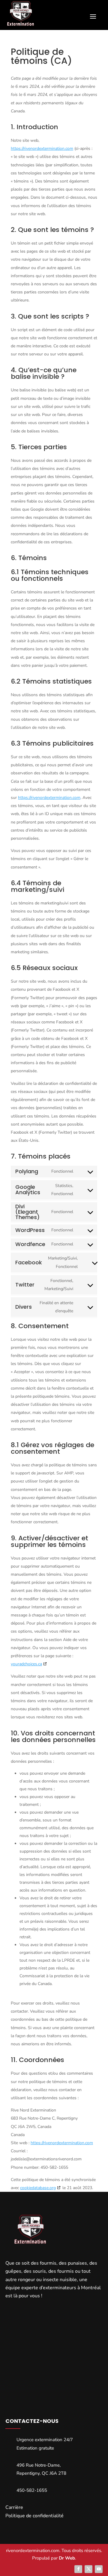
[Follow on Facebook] (78, 2569)
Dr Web (67, 2558)
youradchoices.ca (26, 1664)
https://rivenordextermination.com (42, 148)
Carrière (14, 2507)
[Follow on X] (88, 2569)
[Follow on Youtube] (99, 2569)
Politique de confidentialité (34, 2516)
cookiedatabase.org (38, 2188)
